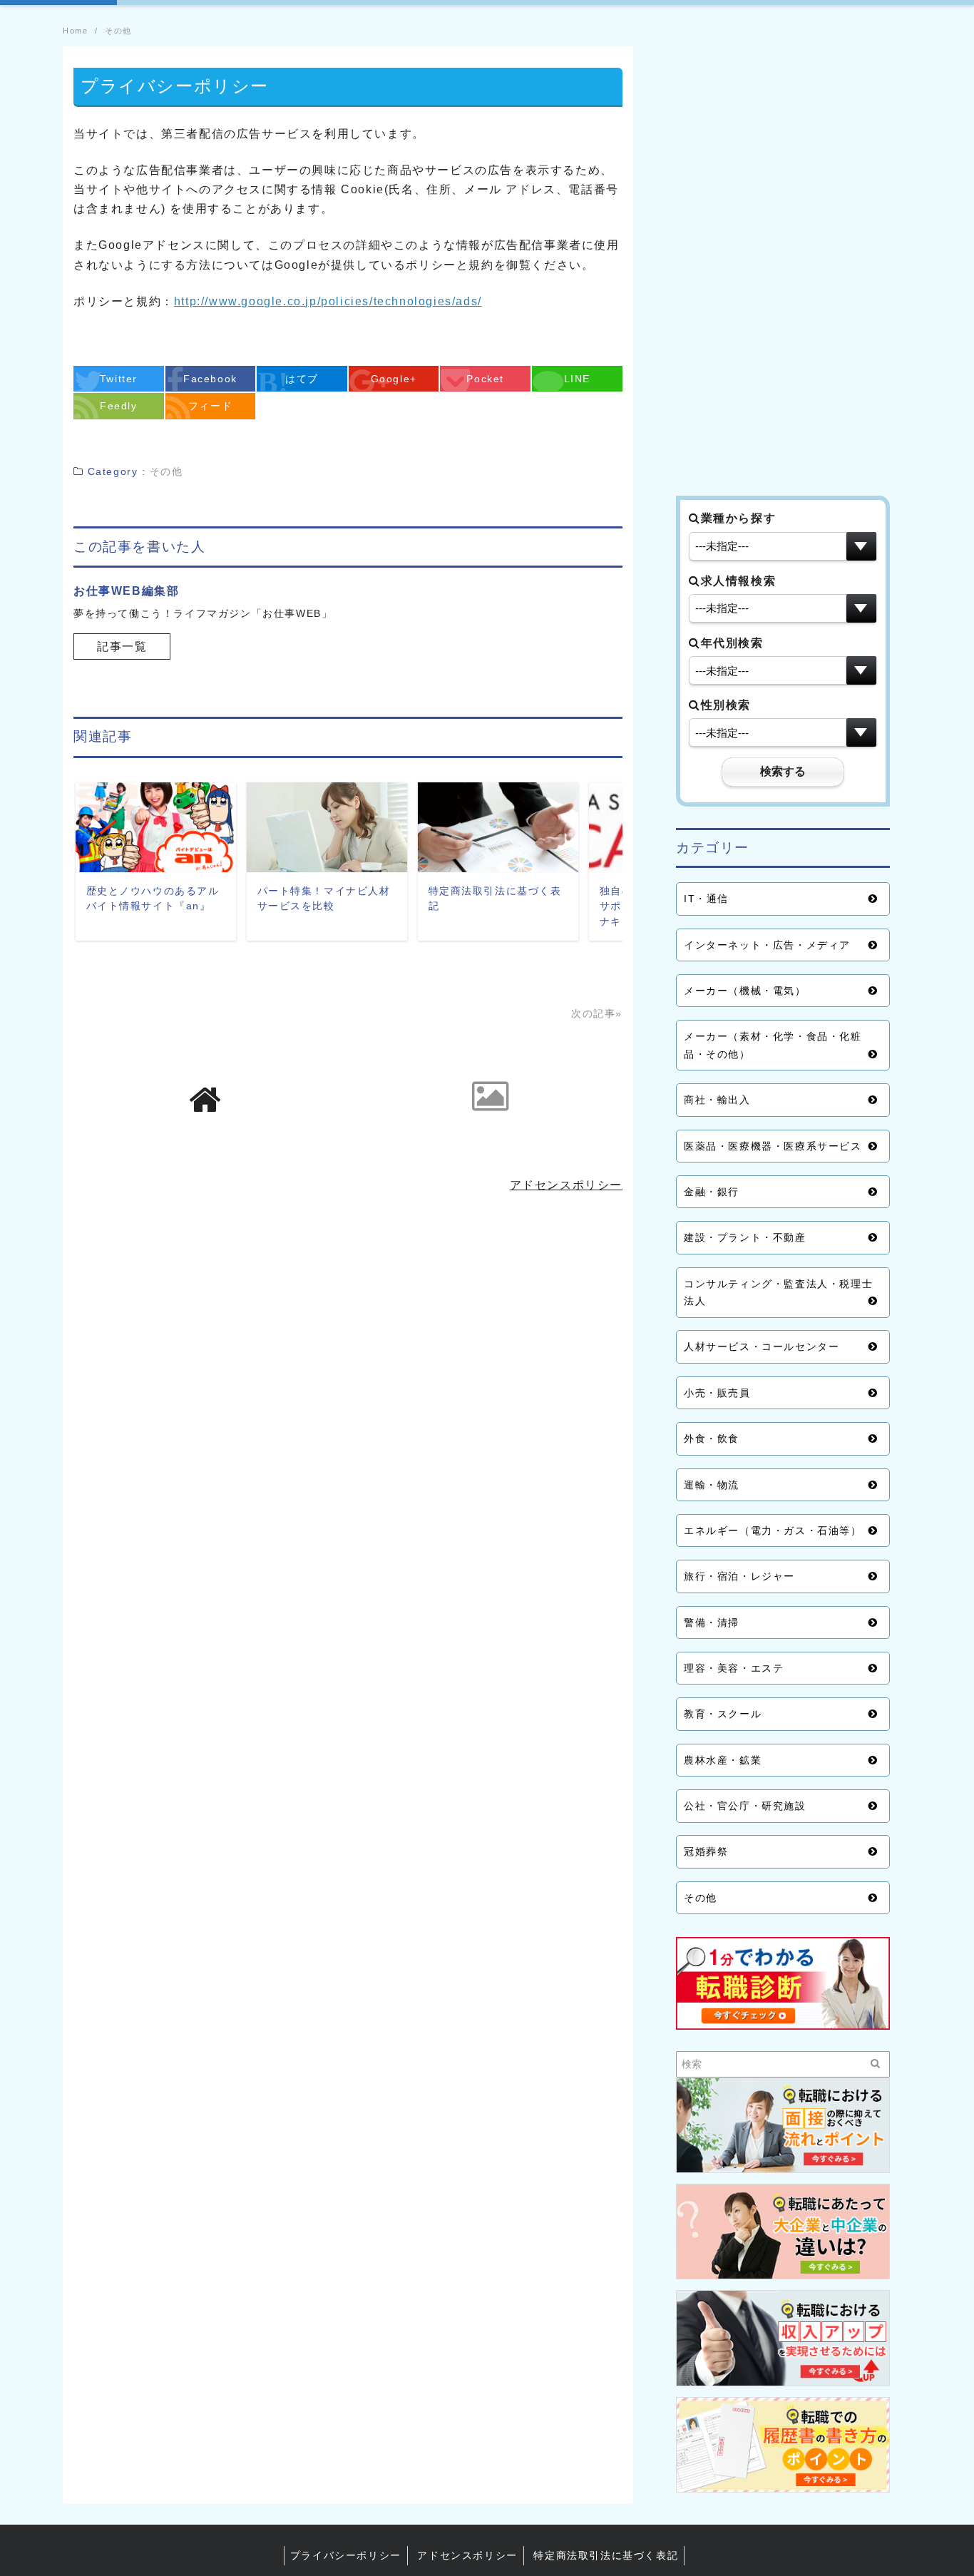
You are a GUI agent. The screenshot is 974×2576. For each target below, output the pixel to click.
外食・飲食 (712, 1438)
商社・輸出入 (717, 1100)
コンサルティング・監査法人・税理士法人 (778, 1292)
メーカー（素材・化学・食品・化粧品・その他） (773, 1045)
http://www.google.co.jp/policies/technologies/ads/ (328, 301)
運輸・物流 (712, 1485)
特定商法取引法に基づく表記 (606, 2555)
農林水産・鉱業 (723, 1760)
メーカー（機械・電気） (745, 991)
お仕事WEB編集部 (126, 591)
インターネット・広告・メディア (767, 945)
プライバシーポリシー (346, 2555)
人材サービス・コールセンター (762, 1346)
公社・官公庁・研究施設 (745, 1806)
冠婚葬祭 (706, 1851)
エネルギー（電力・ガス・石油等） (773, 1530)
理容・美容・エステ (734, 1668)
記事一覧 (122, 646)
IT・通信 (706, 899)
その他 (701, 1898)
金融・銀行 (712, 1192)
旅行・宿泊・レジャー (739, 1576)
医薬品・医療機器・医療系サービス (773, 1146)
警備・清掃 (712, 1622)
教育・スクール (723, 1714)
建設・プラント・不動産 (745, 1237)
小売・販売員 (717, 1393)
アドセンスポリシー (566, 1185)
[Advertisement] (783, 260)
